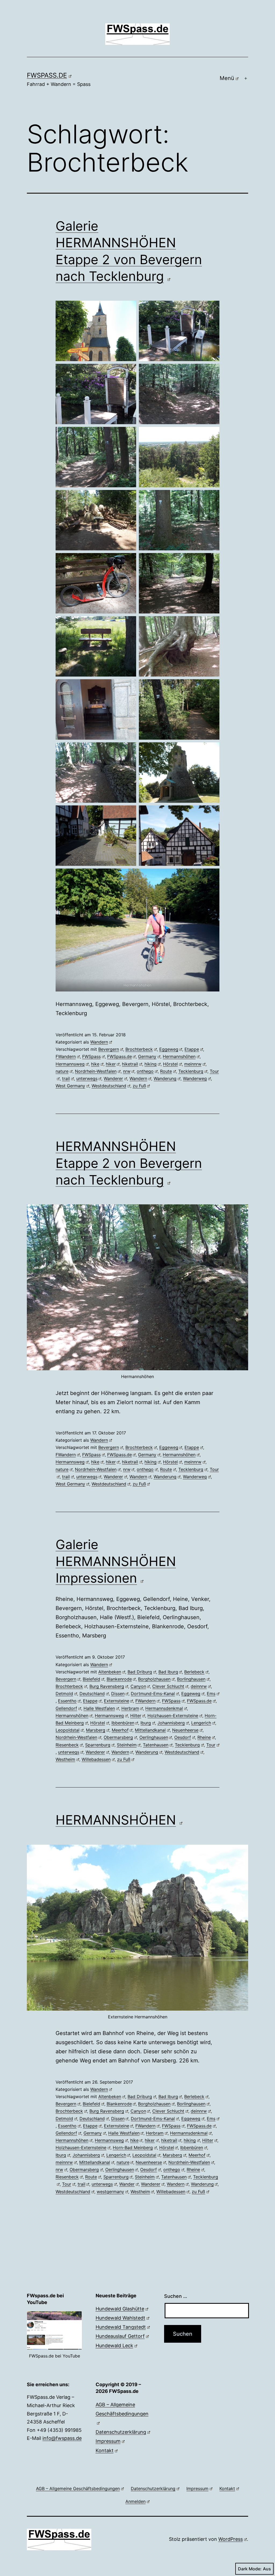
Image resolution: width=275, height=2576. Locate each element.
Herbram (130, 1708)
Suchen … (176, 2296)
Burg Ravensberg (107, 1686)
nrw (127, 1071)
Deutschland (92, 1694)
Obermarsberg (118, 1737)
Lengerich (201, 1723)
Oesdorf (183, 1737)
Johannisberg (171, 1723)
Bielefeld (91, 1679)
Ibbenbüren (123, 1723)
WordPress (231, 2539)
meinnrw (193, 1064)
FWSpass (91, 1056)
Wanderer (113, 1078)
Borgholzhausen (154, 1679)
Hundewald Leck (114, 2346)
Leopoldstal (68, 1730)
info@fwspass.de (62, 2438)
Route (166, 1071)
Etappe (192, 1049)
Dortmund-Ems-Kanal (153, 1694)
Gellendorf (66, 1708)
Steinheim (127, 1745)
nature (62, 1071)
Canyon (138, 1686)
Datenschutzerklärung (121, 2432)
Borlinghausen (191, 1679)
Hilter (136, 1716)
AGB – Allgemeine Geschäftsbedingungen (122, 2409)
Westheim (65, 1759)
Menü (227, 78)
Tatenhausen (156, 1745)
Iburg (146, 1723)
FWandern (66, 1056)
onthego (145, 1071)
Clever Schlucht (168, 1686)
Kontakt (105, 2450)
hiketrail (130, 1064)
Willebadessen (96, 1759)
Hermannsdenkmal (164, 1708)
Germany (147, 1056)
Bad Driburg (140, 1672)
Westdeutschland (109, 1086)
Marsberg (96, 1730)
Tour (211, 1745)
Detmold (64, 1694)
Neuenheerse (185, 1730)
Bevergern (109, 1049)
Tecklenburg (191, 1071)
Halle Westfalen (99, 1708)
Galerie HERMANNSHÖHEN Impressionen (116, 1561)
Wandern (99, 1042)
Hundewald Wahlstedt (120, 2318)
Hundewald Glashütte (120, 2309)
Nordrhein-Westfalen (96, 1071)
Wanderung (165, 1078)
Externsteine (117, 1701)
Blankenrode (119, 1679)
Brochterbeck (139, 1049)
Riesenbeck (67, 1745)
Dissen (118, 1694)
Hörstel (170, 1064)
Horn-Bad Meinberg (133, 2148)
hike (95, 1064)
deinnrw (199, 1686)
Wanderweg (195, 1078)
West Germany (70, 1086)
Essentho (67, 1701)
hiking (151, 1064)
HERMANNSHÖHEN (116, 1820)
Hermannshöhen (179, 1056)
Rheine (204, 1737)
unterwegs (87, 1078)
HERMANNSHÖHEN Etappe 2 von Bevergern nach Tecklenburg (129, 1163)
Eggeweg (169, 1049)
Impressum (108, 2441)
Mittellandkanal (150, 1730)
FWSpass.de (47, 75)
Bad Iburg (168, 1672)
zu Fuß (139, 1086)
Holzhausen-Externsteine (173, 1716)
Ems (211, 1694)
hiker (111, 1064)
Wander (127, 2184)
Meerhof (120, 1730)
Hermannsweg (70, 1064)
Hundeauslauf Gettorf (120, 2336)
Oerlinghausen (154, 1737)
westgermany (110, 2192)
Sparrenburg (98, 1745)
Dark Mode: (250, 2569)
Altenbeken (110, 1672)
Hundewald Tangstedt (121, 2327)
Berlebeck (194, 1672)
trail (66, 1078)
